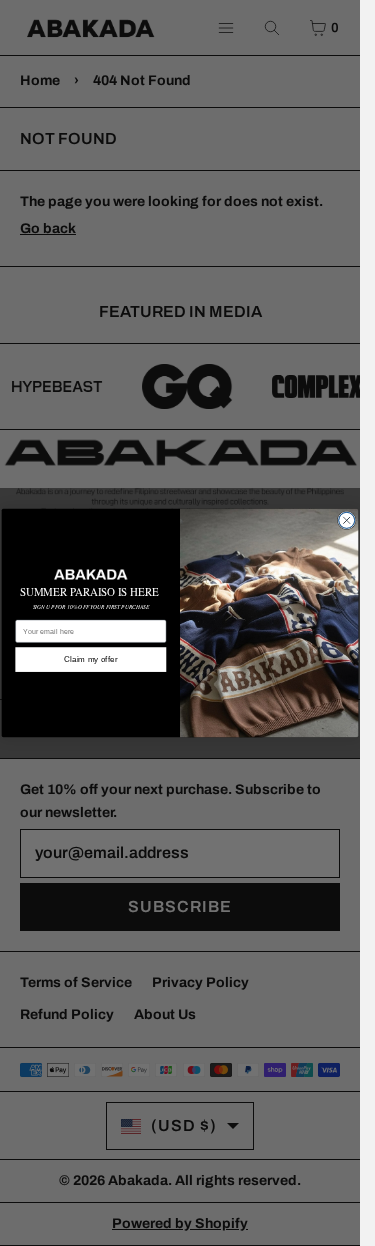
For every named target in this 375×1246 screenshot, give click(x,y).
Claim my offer (90, 659)
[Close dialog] (347, 520)
